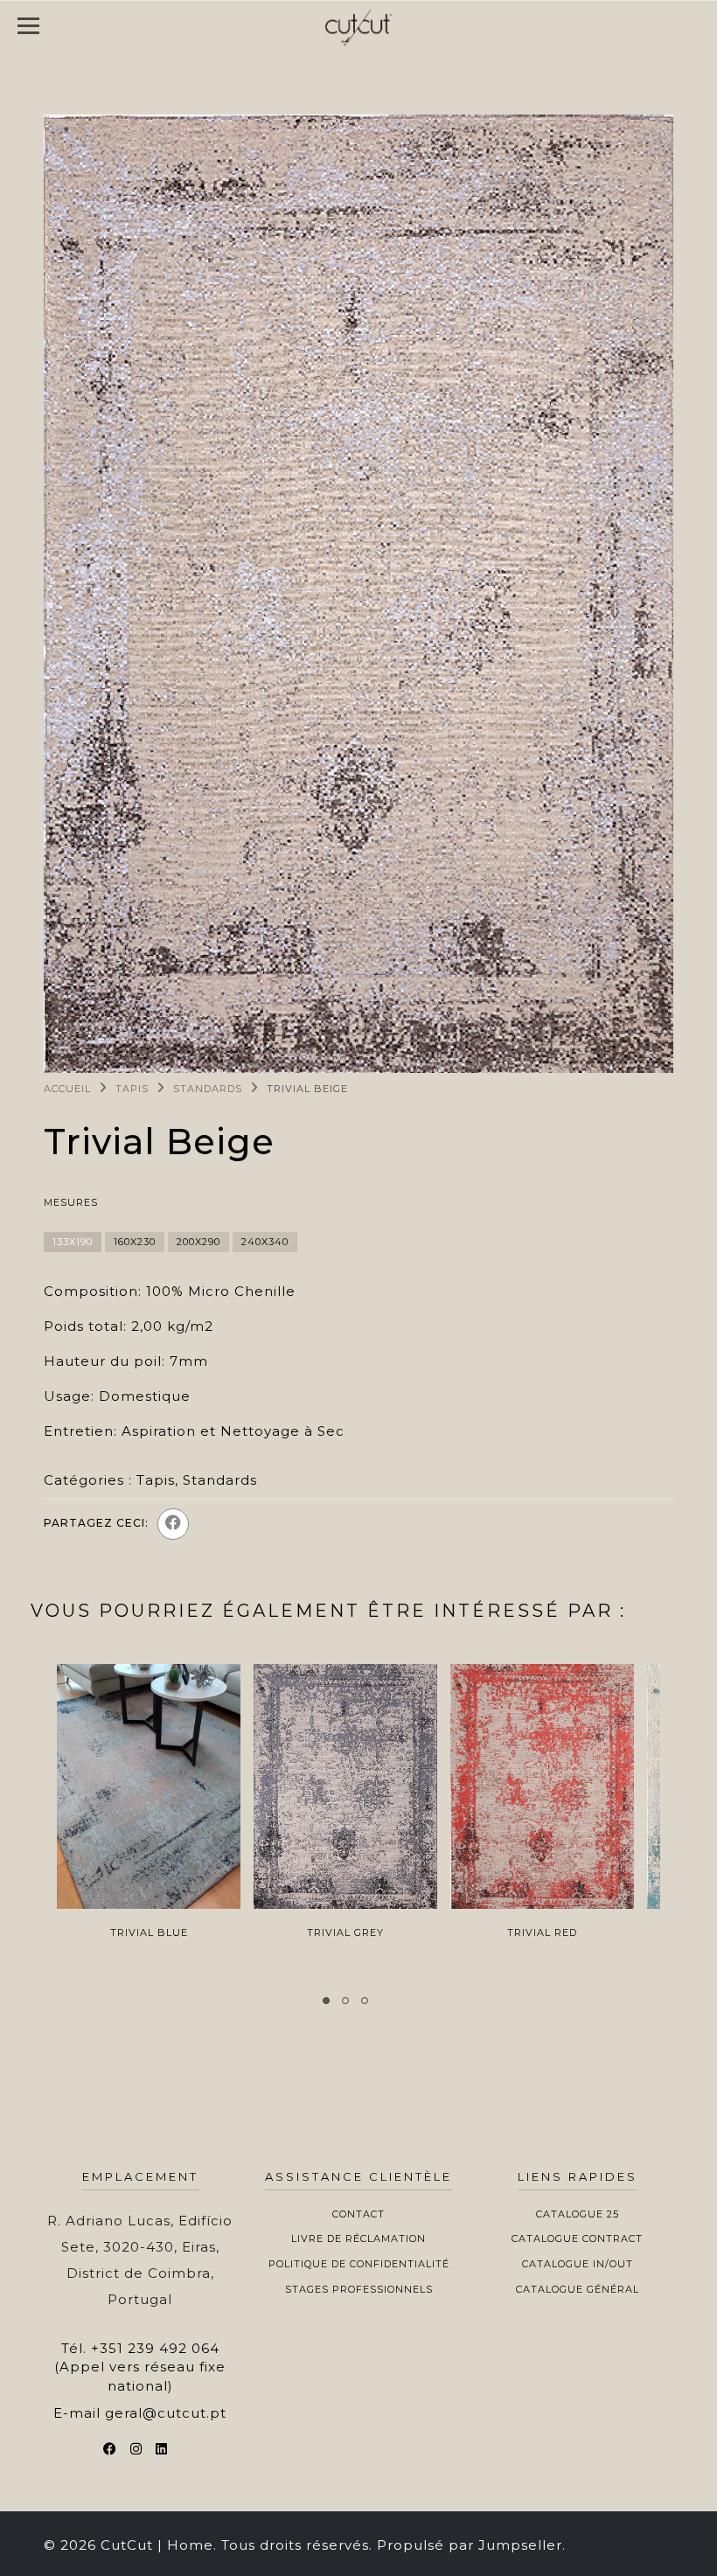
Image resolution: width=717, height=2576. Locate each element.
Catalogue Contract (577, 2238)
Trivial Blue (149, 1932)
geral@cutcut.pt (166, 2413)
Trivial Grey (345, 1932)
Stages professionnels (359, 2289)
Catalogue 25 (578, 2214)
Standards (208, 1089)
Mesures (71, 1202)
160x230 (135, 1242)
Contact (358, 2214)
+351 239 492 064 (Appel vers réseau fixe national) (140, 2367)
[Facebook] (173, 1524)
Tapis (132, 1089)
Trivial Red (542, 1932)
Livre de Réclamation (358, 2238)
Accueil (67, 1089)
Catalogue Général (578, 2289)
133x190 (73, 1242)
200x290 (198, 1242)
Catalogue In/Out (578, 2264)
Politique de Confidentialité (359, 2264)
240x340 (265, 1242)
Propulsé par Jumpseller (470, 2545)
